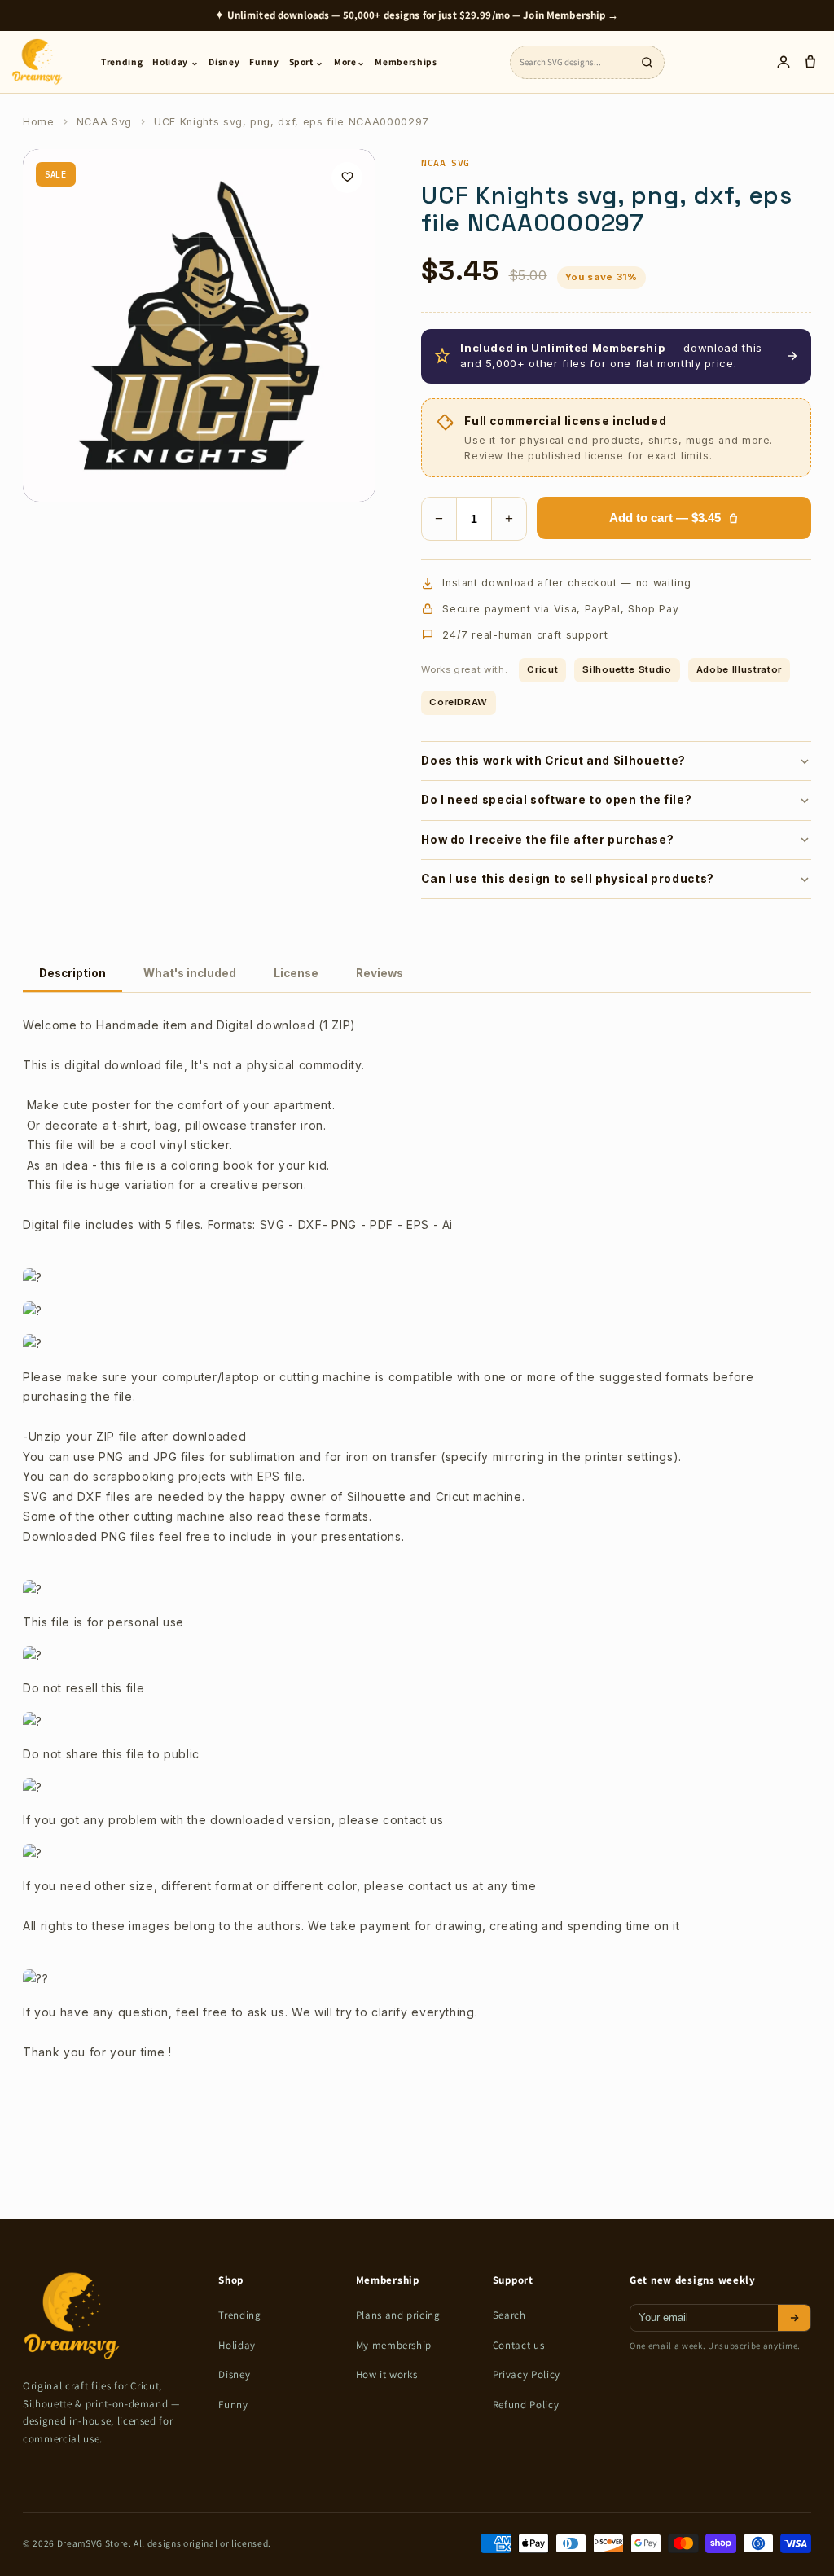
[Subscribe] (794, 2318)
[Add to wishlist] (347, 178)
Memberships (406, 61)
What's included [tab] (190, 973)
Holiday (237, 2345)
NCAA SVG (446, 162)
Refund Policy (526, 2405)
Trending (122, 61)
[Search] (647, 62)
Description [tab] (72, 973)
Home (39, 122)
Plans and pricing (398, 2315)
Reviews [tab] (380, 973)
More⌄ (349, 61)
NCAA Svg (104, 122)
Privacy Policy (527, 2374)
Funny (264, 61)
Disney (224, 61)
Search (509, 2315)
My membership (394, 2345)
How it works (387, 2374)
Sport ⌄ (307, 61)
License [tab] (296, 973)
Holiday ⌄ (176, 61)
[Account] (783, 62)
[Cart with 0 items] (810, 62)
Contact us (519, 2345)
